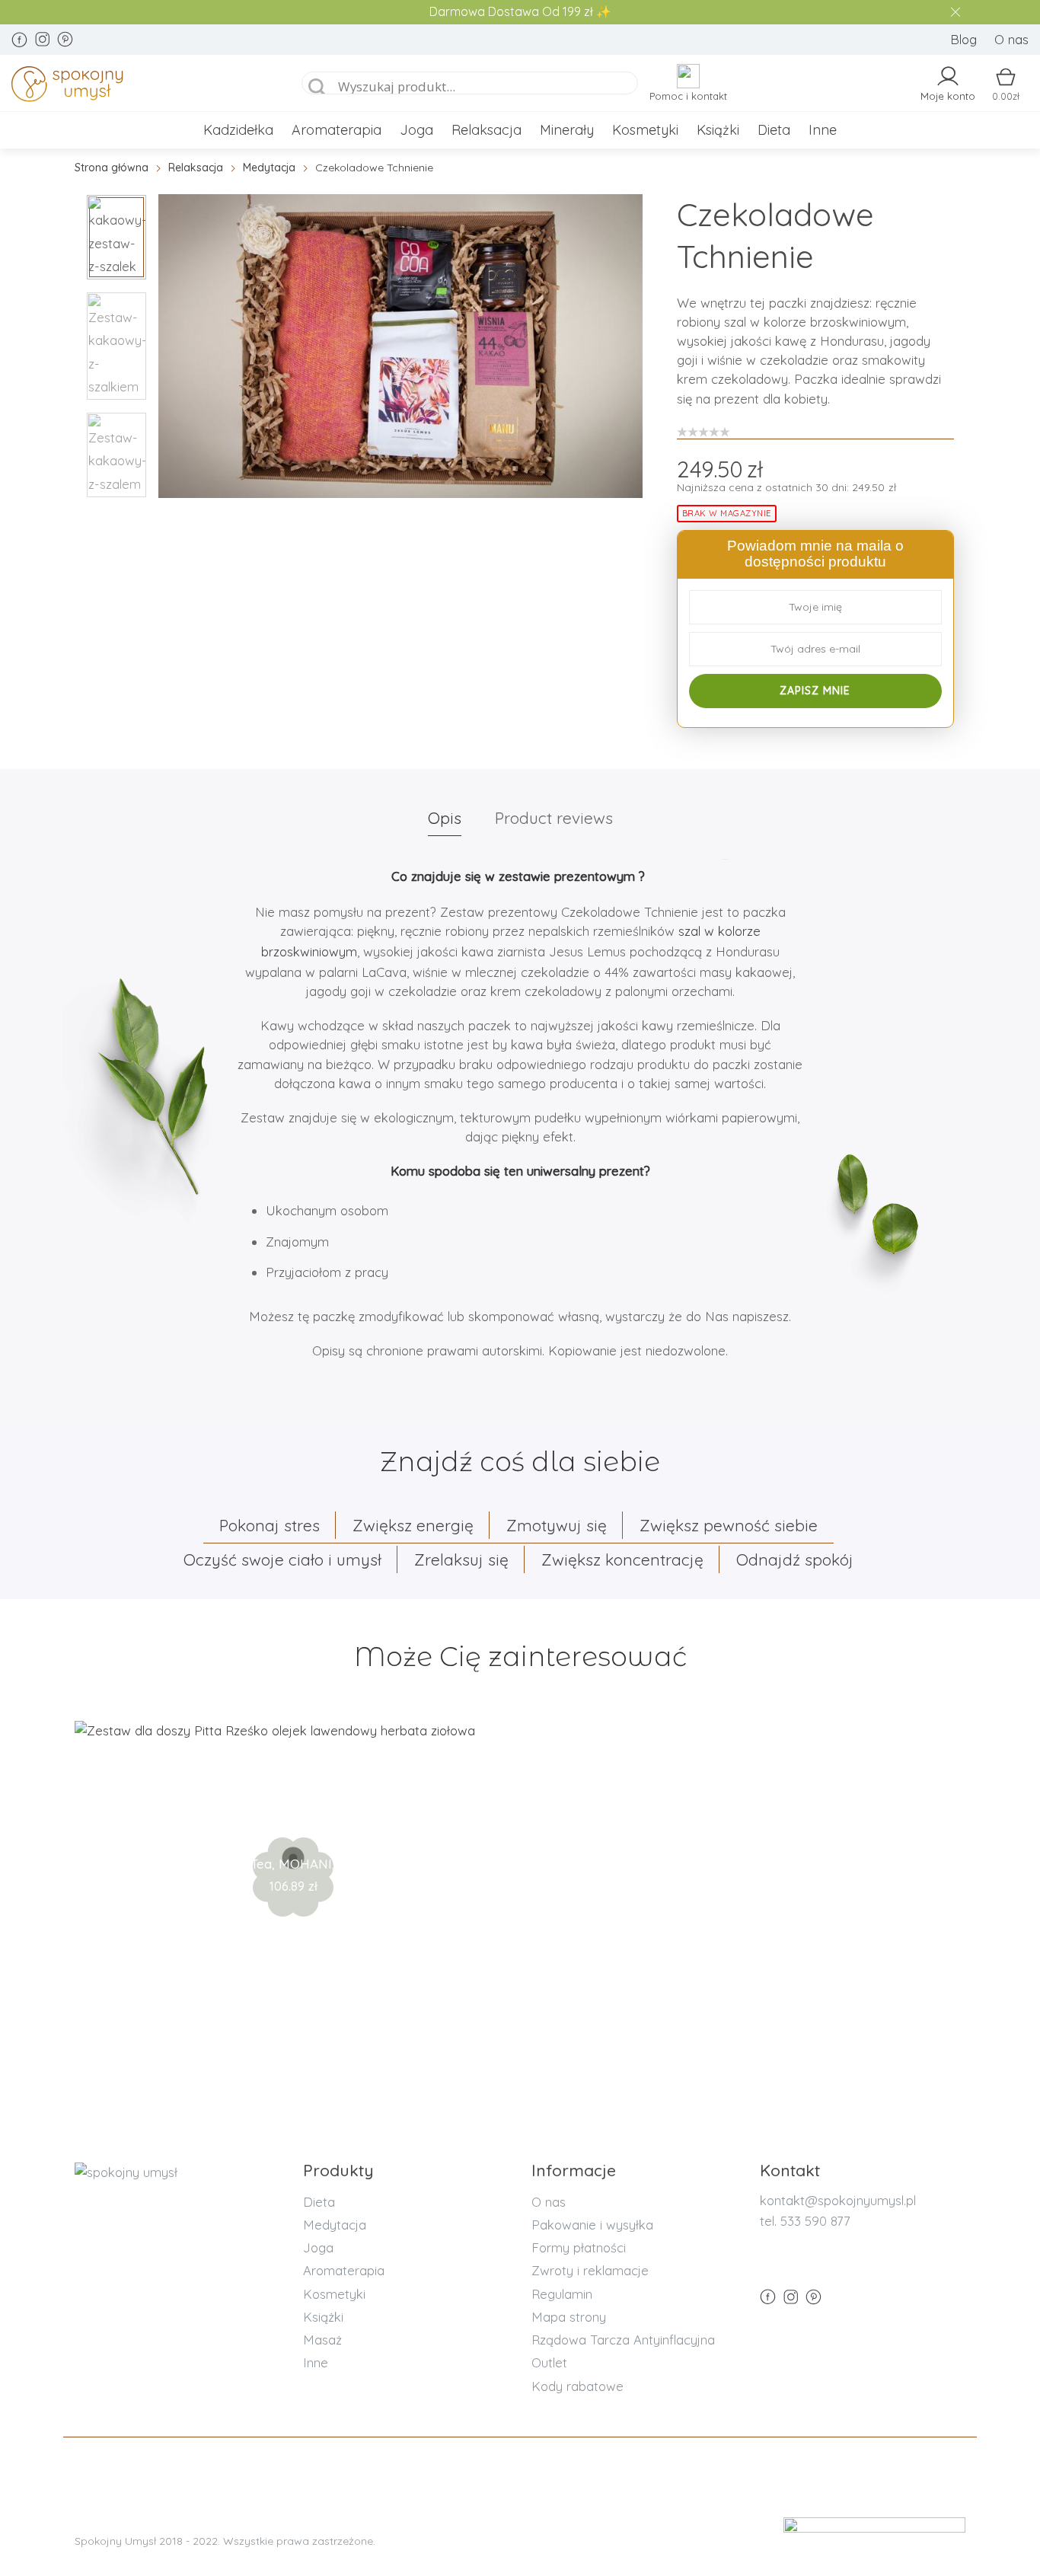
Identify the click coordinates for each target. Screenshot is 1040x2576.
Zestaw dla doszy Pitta (293, 1814)
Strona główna (112, 168)
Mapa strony (569, 2317)
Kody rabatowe (577, 2386)
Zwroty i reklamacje (590, 2270)
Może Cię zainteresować (520, 1657)
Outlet (549, 2362)
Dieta (774, 130)
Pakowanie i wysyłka (592, 2225)
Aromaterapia (337, 130)
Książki (718, 130)
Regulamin (562, 2294)
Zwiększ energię (413, 1525)
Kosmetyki (645, 130)
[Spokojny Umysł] (139, 87)
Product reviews (554, 818)
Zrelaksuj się (461, 1559)
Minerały (567, 130)
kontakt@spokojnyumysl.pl (838, 2200)
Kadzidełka (238, 130)
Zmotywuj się (557, 1525)
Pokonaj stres (270, 1525)
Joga (416, 130)
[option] (400, 346)
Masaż (322, 2340)
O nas (1011, 39)
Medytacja (269, 168)
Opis (445, 818)
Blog (963, 39)
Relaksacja (487, 130)
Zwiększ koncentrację (622, 1559)
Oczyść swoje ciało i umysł (282, 1559)
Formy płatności (579, 2247)
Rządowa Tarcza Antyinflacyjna (623, 2340)
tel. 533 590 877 (805, 2221)
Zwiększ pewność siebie (729, 1525)
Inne (823, 130)
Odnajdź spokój (795, 1559)
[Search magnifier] (317, 88)
